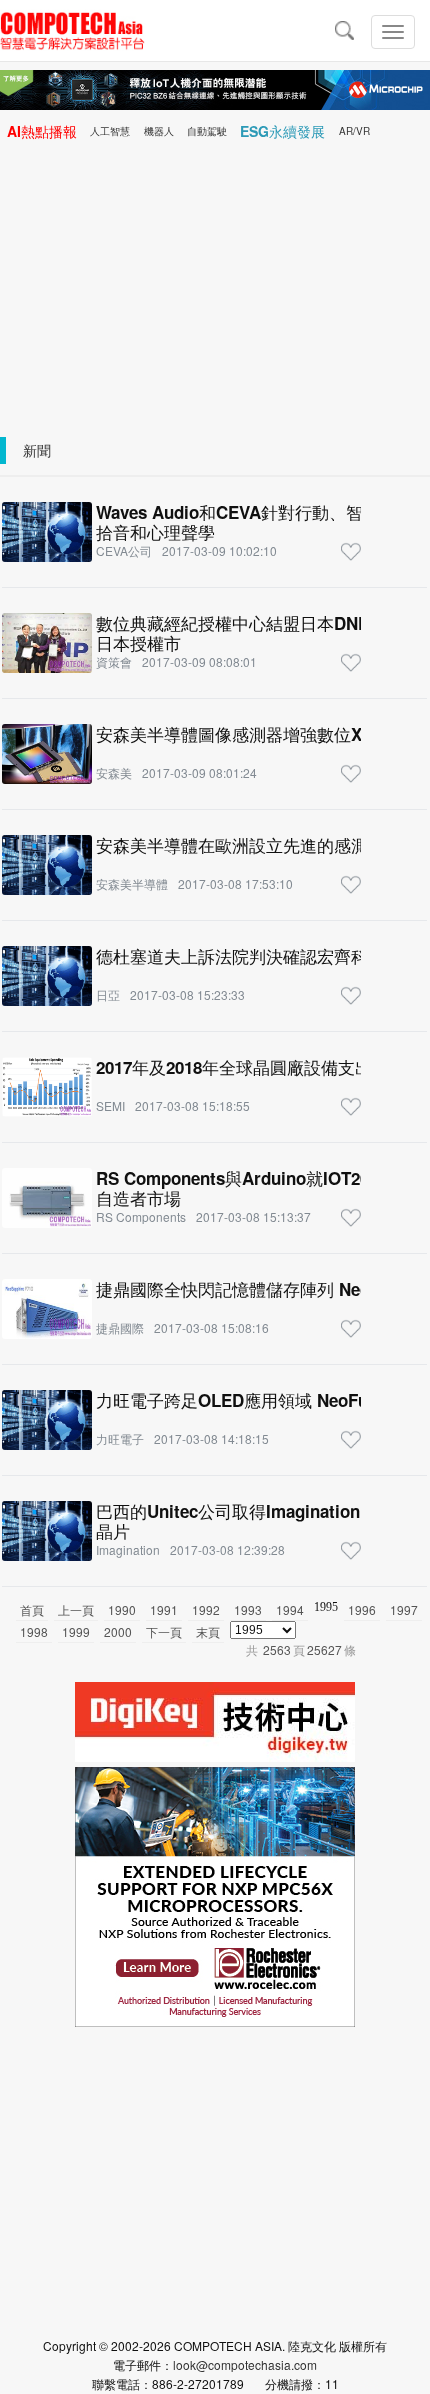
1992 (206, 1609)
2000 (118, 1631)
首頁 (32, 1609)
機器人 (159, 131)
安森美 (114, 772)
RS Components (141, 1216)
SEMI (110, 1105)
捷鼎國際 (120, 1327)
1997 (404, 1609)
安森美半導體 (132, 883)
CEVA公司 (124, 550)
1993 (248, 1609)
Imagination (128, 1549)
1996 (362, 1609)
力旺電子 (120, 1438)
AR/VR (354, 131)
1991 (164, 1609)
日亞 (108, 994)
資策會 (114, 661)
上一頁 (76, 1609)
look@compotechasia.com (245, 2364)
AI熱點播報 (42, 131)
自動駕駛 (207, 131)
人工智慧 (110, 131)
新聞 (37, 450)
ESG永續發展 (282, 131)
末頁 (208, 1631)
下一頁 (164, 1631)
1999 (76, 1631)
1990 (122, 1609)
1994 (290, 1609)
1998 (34, 1631)
